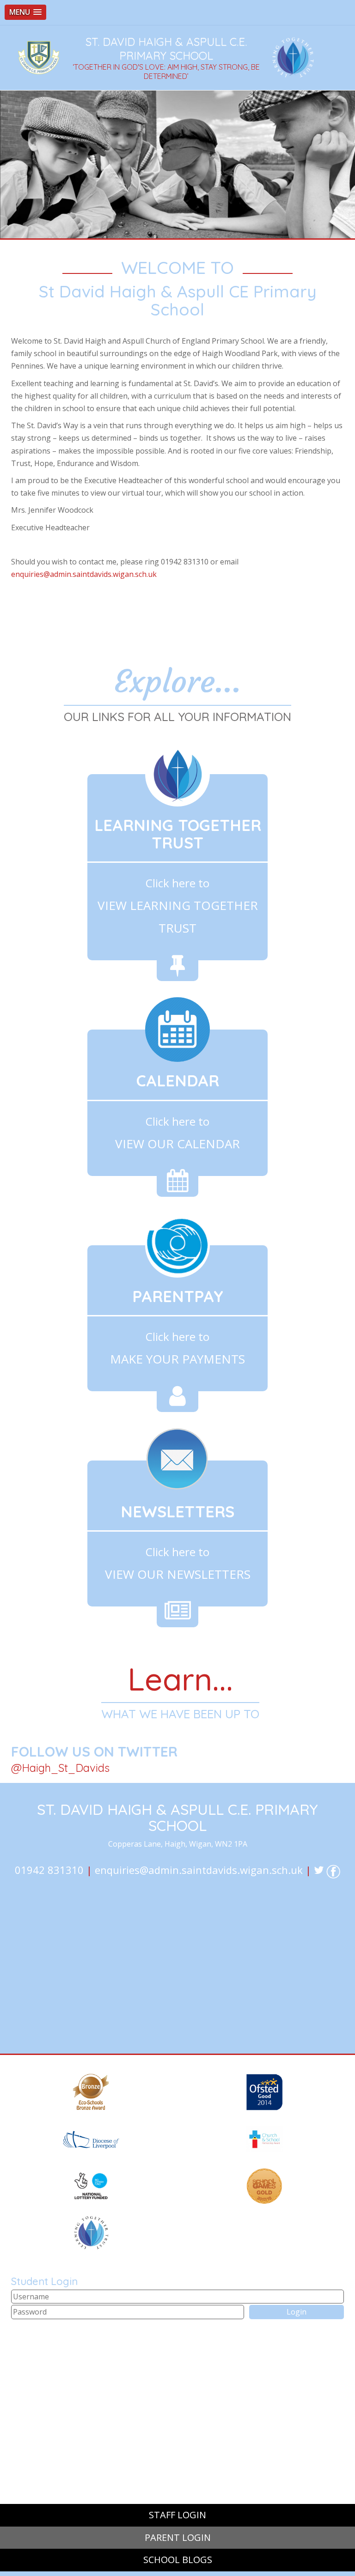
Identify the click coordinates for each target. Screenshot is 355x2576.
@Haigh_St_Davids (60, 1768)
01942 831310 (49, 1870)
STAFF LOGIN (177, 2515)
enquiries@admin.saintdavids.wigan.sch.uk (84, 574)
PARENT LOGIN (178, 2537)
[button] (25, 12)
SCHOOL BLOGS (178, 2560)
